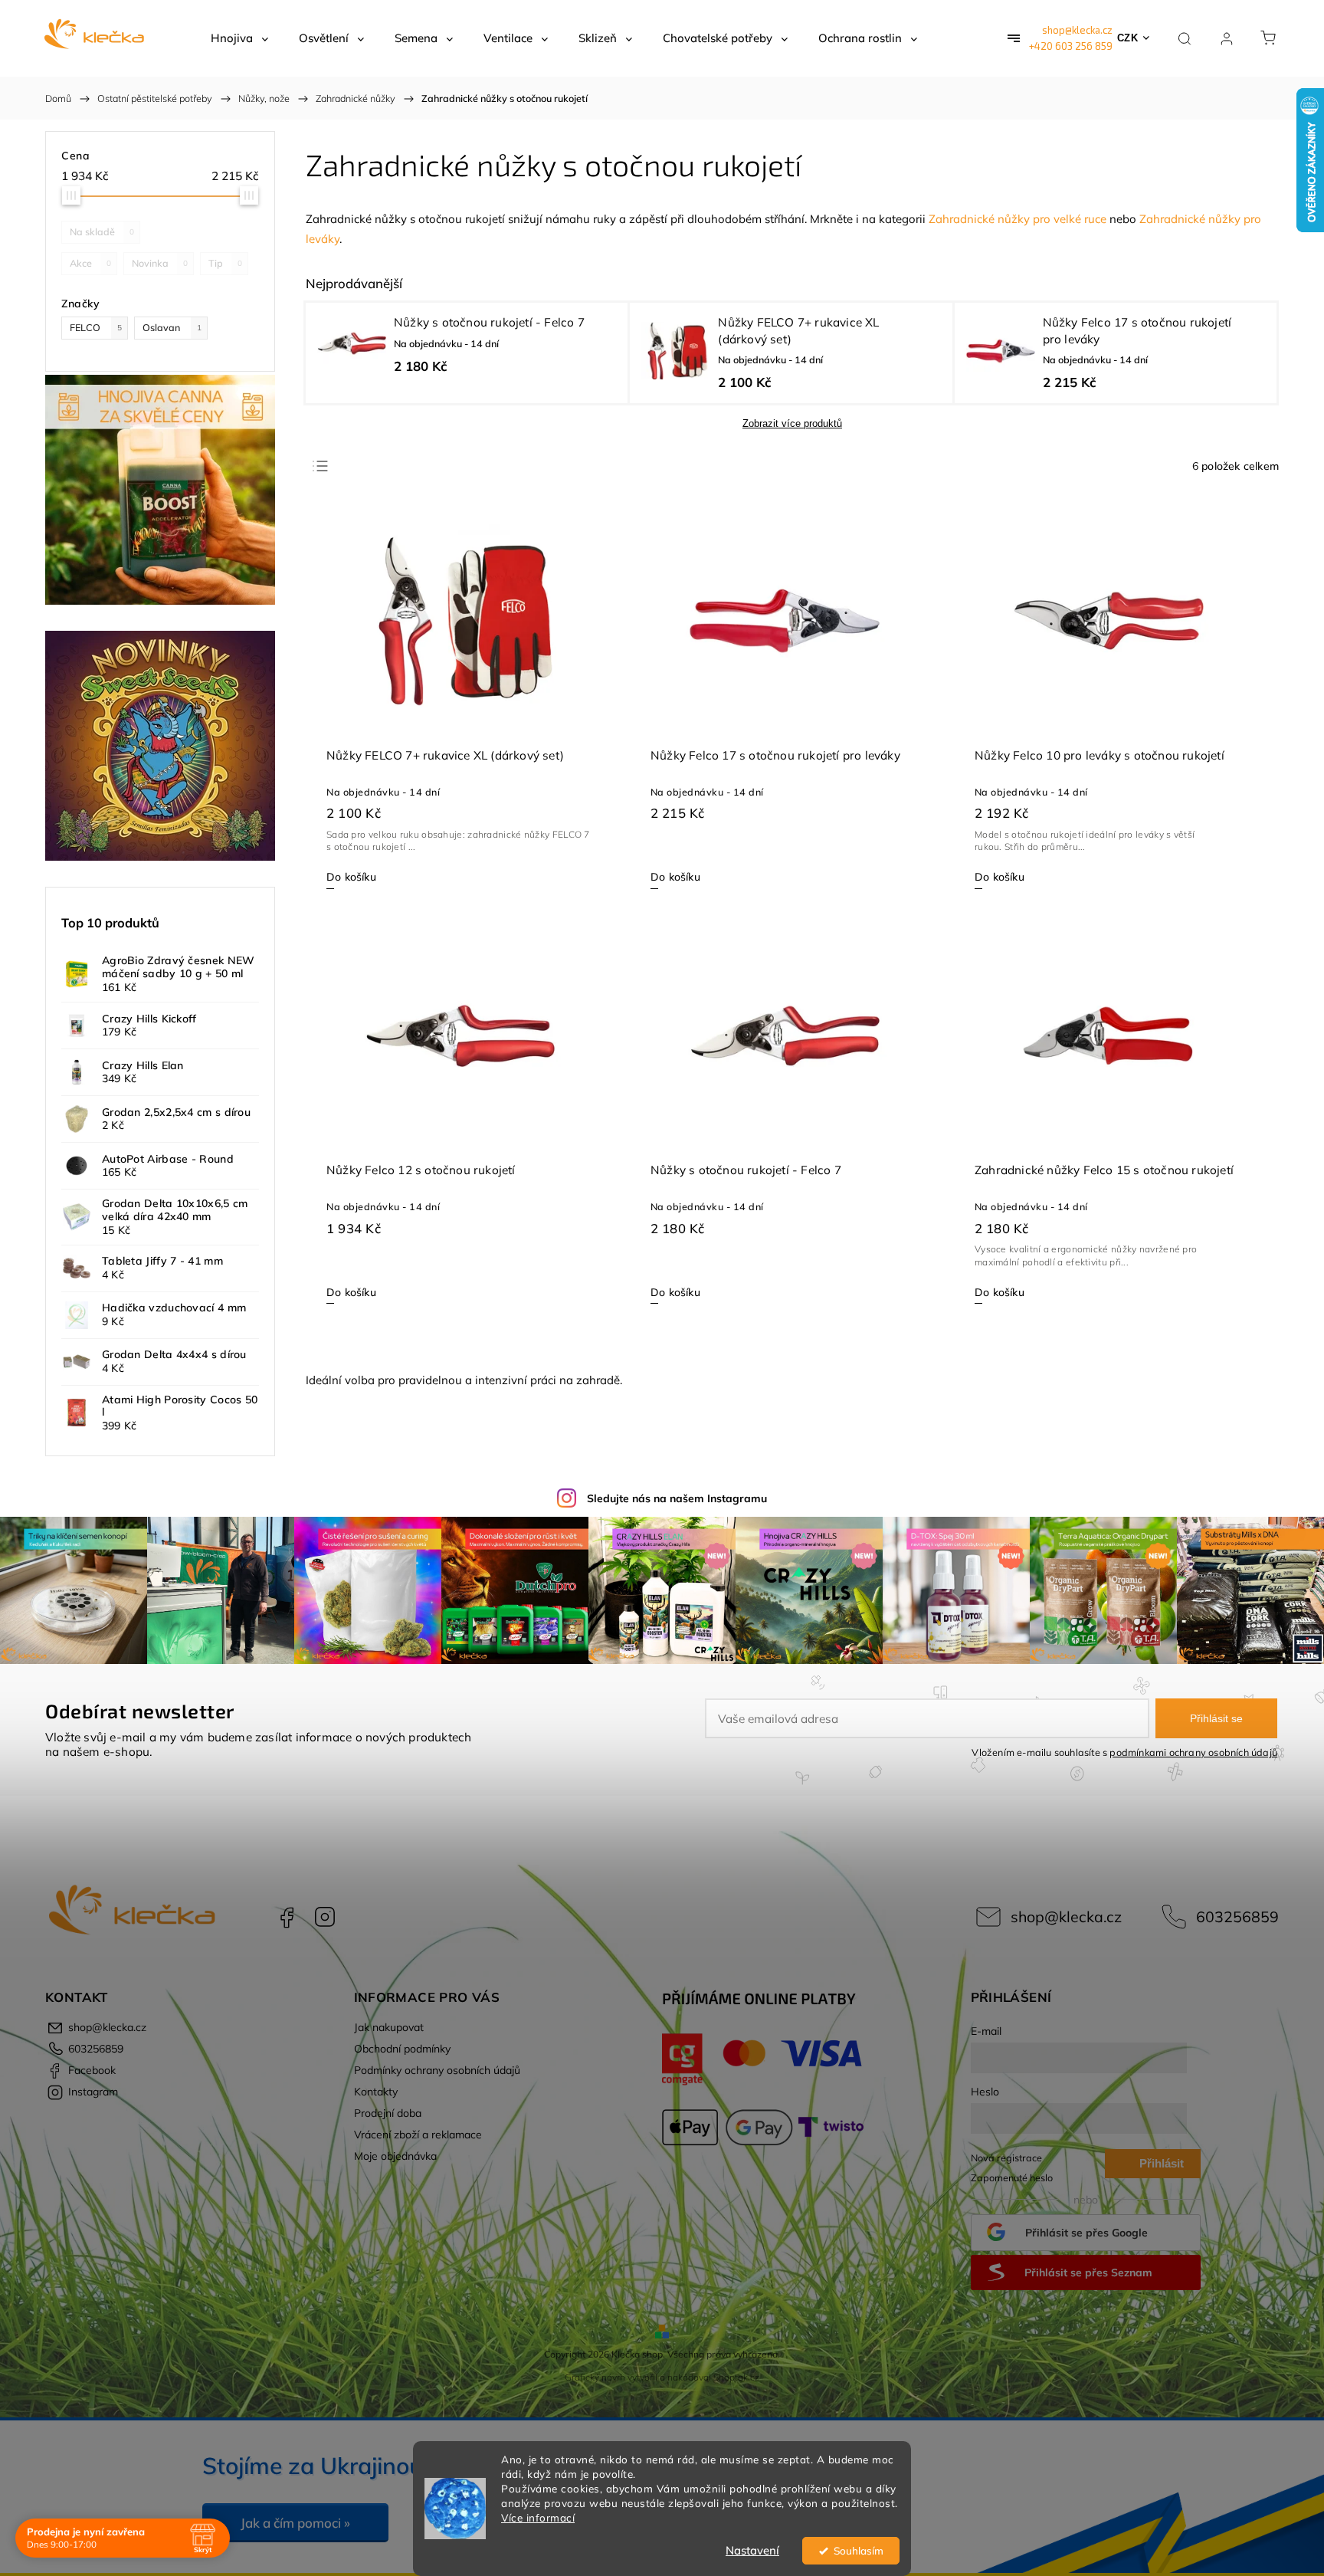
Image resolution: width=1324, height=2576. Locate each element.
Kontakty (376, 2092)
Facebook (287, 1917)
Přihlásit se (1216, 1718)
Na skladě (102, 231)
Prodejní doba (388, 2113)
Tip (225, 263)
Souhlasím (859, 2550)
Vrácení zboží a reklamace (418, 2135)
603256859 (1237, 1916)
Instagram (325, 1917)
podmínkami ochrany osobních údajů (1193, 1752)
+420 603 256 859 (1071, 46)
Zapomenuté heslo (1012, 2177)
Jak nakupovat (389, 2027)
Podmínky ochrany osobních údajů (437, 2070)
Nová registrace (1006, 2158)
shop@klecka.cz (1077, 30)
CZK (1128, 38)
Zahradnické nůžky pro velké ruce (1018, 219)
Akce (90, 263)
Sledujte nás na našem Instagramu (677, 1498)
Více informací (538, 2517)
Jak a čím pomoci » (295, 2523)
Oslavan (172, 327)
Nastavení (752, 2550)
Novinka (160, 263)
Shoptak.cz (736, 2377)
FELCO (96, 327)
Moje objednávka (395, 2156)
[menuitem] (239, 38)
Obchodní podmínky (402, 2049)
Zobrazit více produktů (792, 423)
